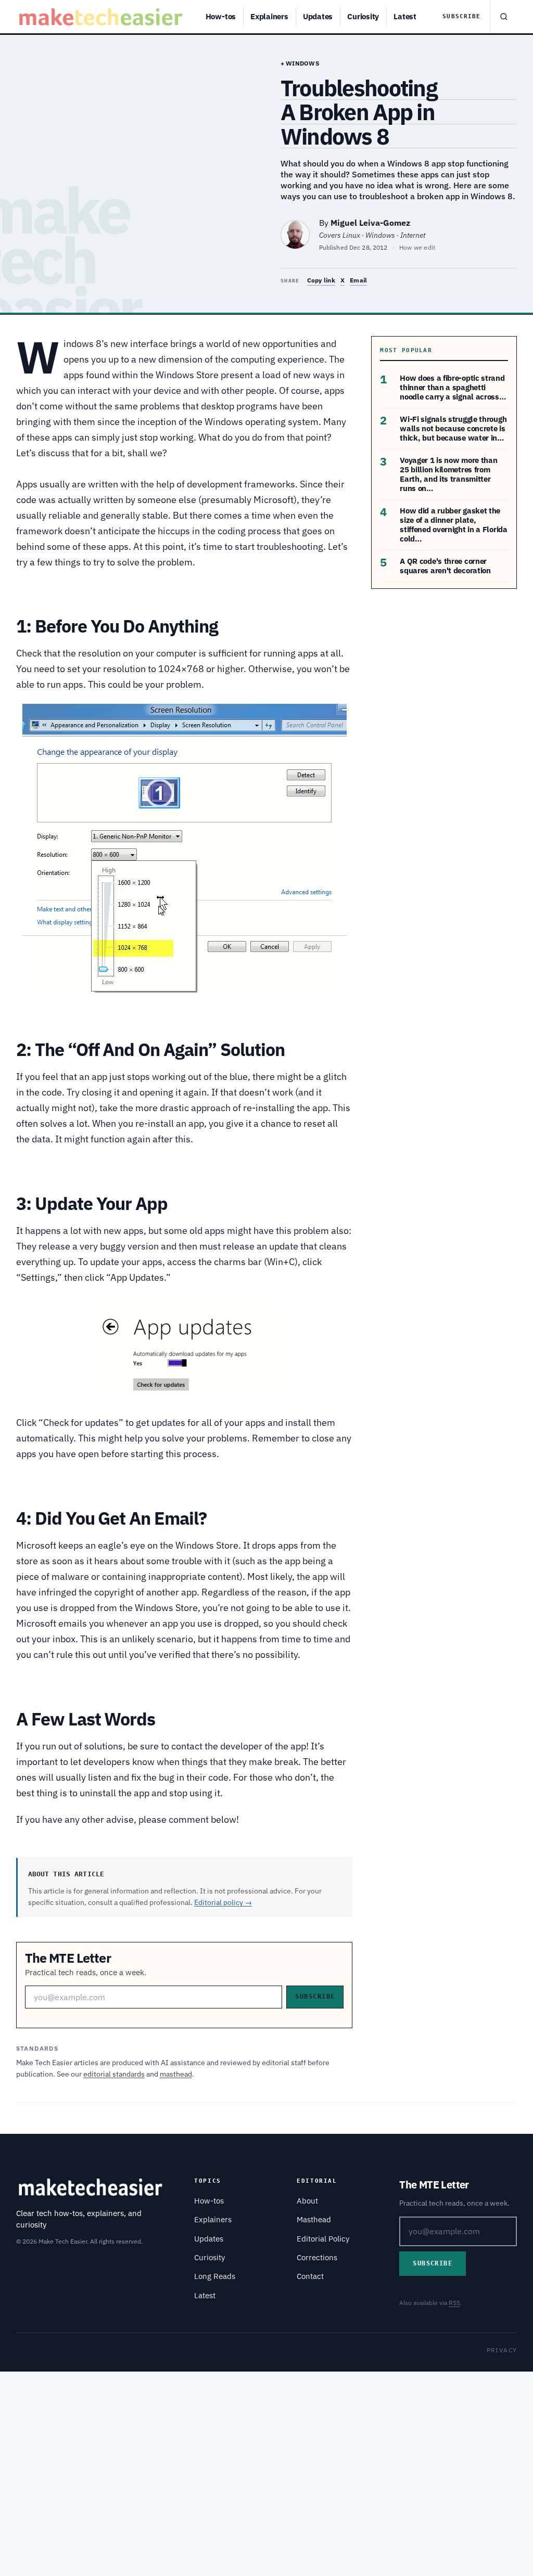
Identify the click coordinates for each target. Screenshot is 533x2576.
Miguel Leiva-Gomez (370, 223)
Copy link (321, 280)
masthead (176, 2074)
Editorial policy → (223, 1902)
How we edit (417, 247)
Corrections (317, 2257)
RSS (454, 2303)
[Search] (503, 17)
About (307, 2201)
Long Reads (215, 2276)
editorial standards (114, 2074)
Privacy (502, 2350)
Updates (318, 16)
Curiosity (363, 16)
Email (358, 280)
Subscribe (461, 16)
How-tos (221, 16)
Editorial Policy (323, 2239)
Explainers (269, 16)
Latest (405, 16)
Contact (310, 2276)
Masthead (314, 2219)
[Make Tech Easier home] (102, 17)
